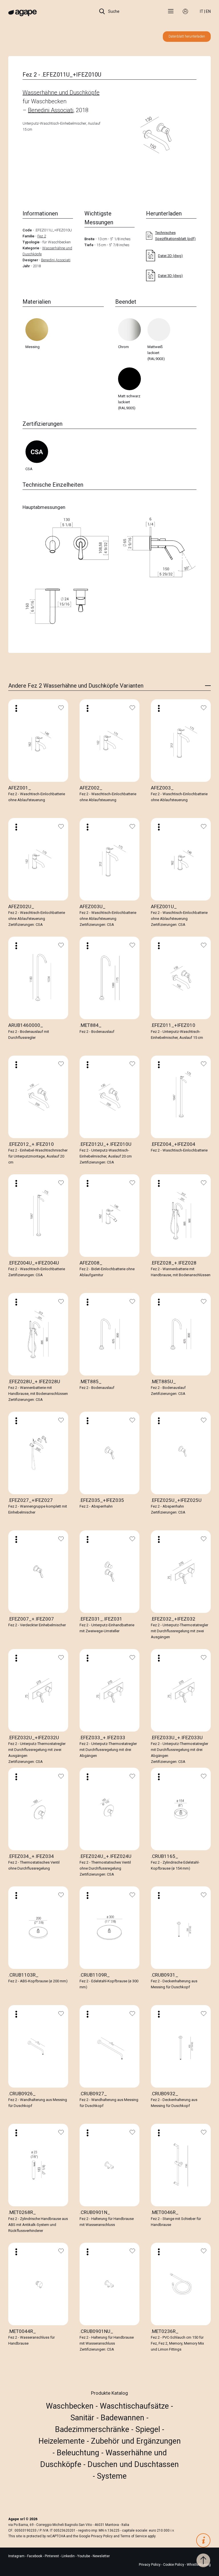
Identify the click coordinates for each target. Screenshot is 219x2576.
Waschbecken (71, 2406)
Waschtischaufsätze (135, 2406)
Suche (113, 11)
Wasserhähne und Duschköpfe (61, 92)
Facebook (35, 2556)
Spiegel (149, 2429)
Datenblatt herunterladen (187, 36)
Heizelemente (63, 2441)
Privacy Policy (102, 2536)
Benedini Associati (51, 110)
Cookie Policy (174, 2565)
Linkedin (69, 2556)
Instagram (17, 2556)
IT (202, 11)
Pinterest (52, 2556)
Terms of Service (134, 2536)
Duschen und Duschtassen (133, 2464)
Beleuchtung (79, 2453)
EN (208, 11)
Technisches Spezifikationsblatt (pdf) (175, 236)
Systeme (112, 2476)
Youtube (84, 2556)
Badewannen (123, 2418)
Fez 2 (42, 236)
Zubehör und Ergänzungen (136, 2441)
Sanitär (83, 2418)
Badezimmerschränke (93, 2429)
